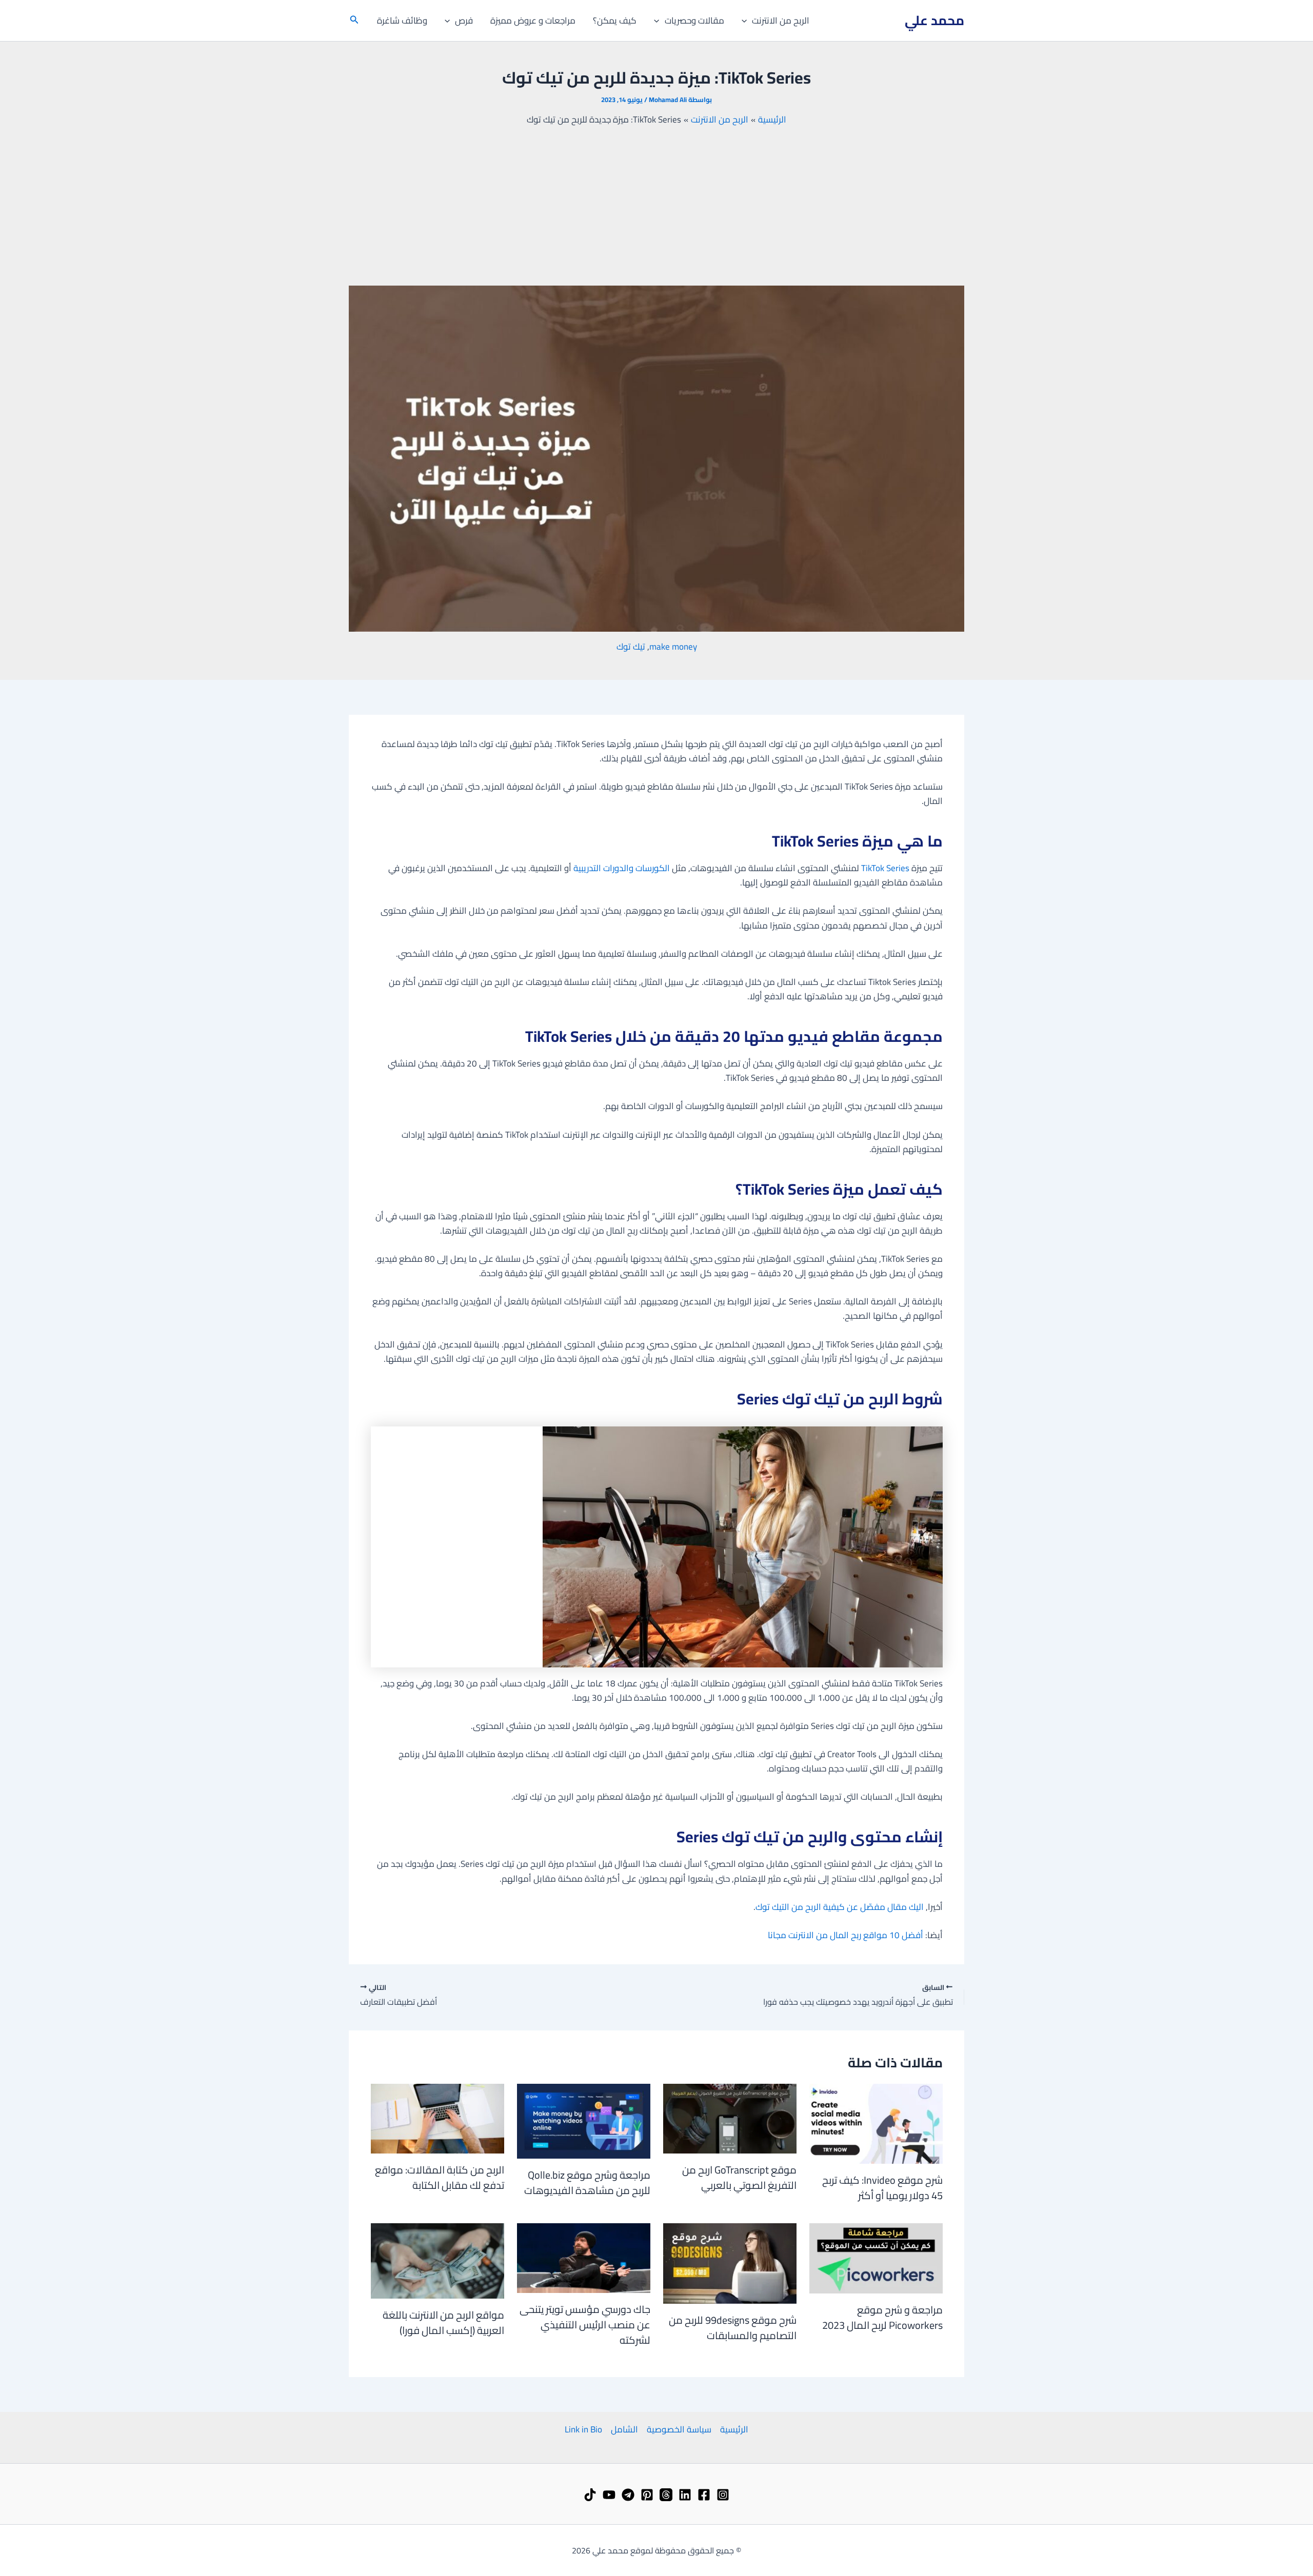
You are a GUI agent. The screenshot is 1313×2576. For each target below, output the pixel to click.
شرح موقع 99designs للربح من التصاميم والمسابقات (733, 2328)
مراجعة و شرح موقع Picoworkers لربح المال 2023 (882, 2317)
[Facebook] (704, 2495)
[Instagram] (723, 2495)
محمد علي (934, 20)
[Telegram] (628, 2495)
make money (673, 647)
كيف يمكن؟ (615, 21)
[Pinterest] (647, 2495)
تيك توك (631, 647)
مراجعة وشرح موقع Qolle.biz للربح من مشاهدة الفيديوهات (587, 2182)
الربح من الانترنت (781, 21)
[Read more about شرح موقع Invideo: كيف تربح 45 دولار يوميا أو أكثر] (876, 2123)
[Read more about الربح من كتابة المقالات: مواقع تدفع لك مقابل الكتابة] (437, 2118)
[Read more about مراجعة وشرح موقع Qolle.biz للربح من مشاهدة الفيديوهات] (584, 2120)
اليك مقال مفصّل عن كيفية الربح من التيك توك (840, 1907)
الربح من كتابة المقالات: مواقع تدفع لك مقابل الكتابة (440, 2177)
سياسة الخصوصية (679, 2429)
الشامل (624, 2429)
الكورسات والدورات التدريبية (622, 868)
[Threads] (666, 2495)
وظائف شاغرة (402, 21)
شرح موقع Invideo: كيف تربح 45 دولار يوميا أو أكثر (882, 2188)
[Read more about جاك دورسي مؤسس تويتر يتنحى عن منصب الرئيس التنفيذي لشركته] (584, 2258)
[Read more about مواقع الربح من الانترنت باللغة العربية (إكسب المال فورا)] (437, 2260)
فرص (464, 21)
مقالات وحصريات (694, 21)
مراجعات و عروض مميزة (533, 21)
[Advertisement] (656, 206)
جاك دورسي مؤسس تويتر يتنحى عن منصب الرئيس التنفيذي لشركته (585, 2325)
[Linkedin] (685, 2495)
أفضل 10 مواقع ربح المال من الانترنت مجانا (846, 1935)
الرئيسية (734, 2429)
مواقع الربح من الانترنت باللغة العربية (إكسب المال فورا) (443, 2322)
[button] (747, 21)
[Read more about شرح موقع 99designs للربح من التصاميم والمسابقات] (730, 2263)
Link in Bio (583, 2429)
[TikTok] (590, 2495)
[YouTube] (609, 2495)
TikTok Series (885, 868)
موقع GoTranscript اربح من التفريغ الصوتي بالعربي (739, 2177)
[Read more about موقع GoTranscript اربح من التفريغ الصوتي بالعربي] (730, 2118)
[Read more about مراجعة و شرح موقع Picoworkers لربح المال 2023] (876, 2258)
